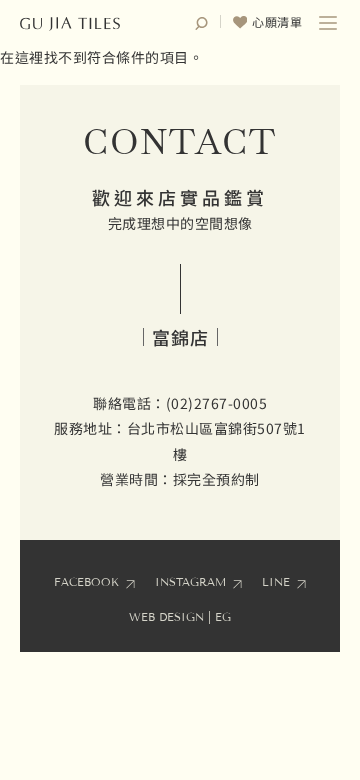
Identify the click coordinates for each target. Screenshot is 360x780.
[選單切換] (328, 23)
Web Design (166, 617)
